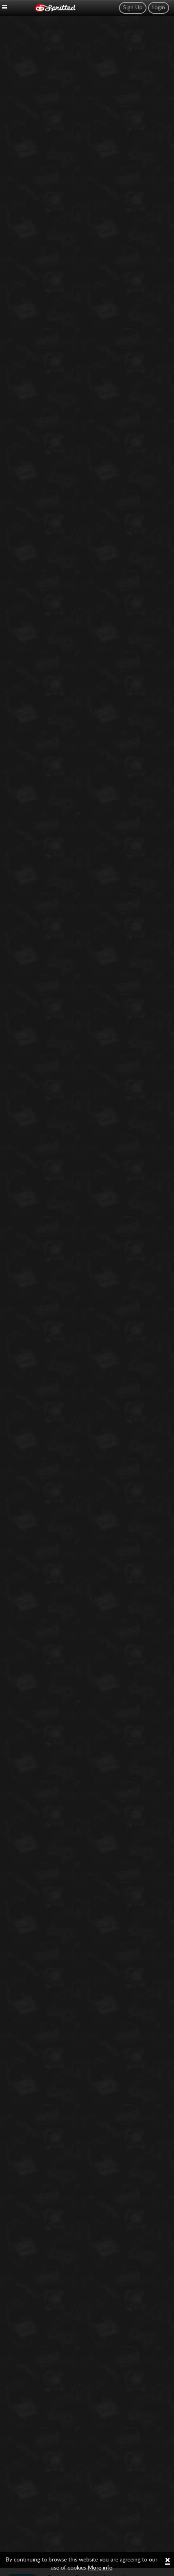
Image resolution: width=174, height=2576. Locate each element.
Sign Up (133, 8)
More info (100, 2568)
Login (159, 8)
